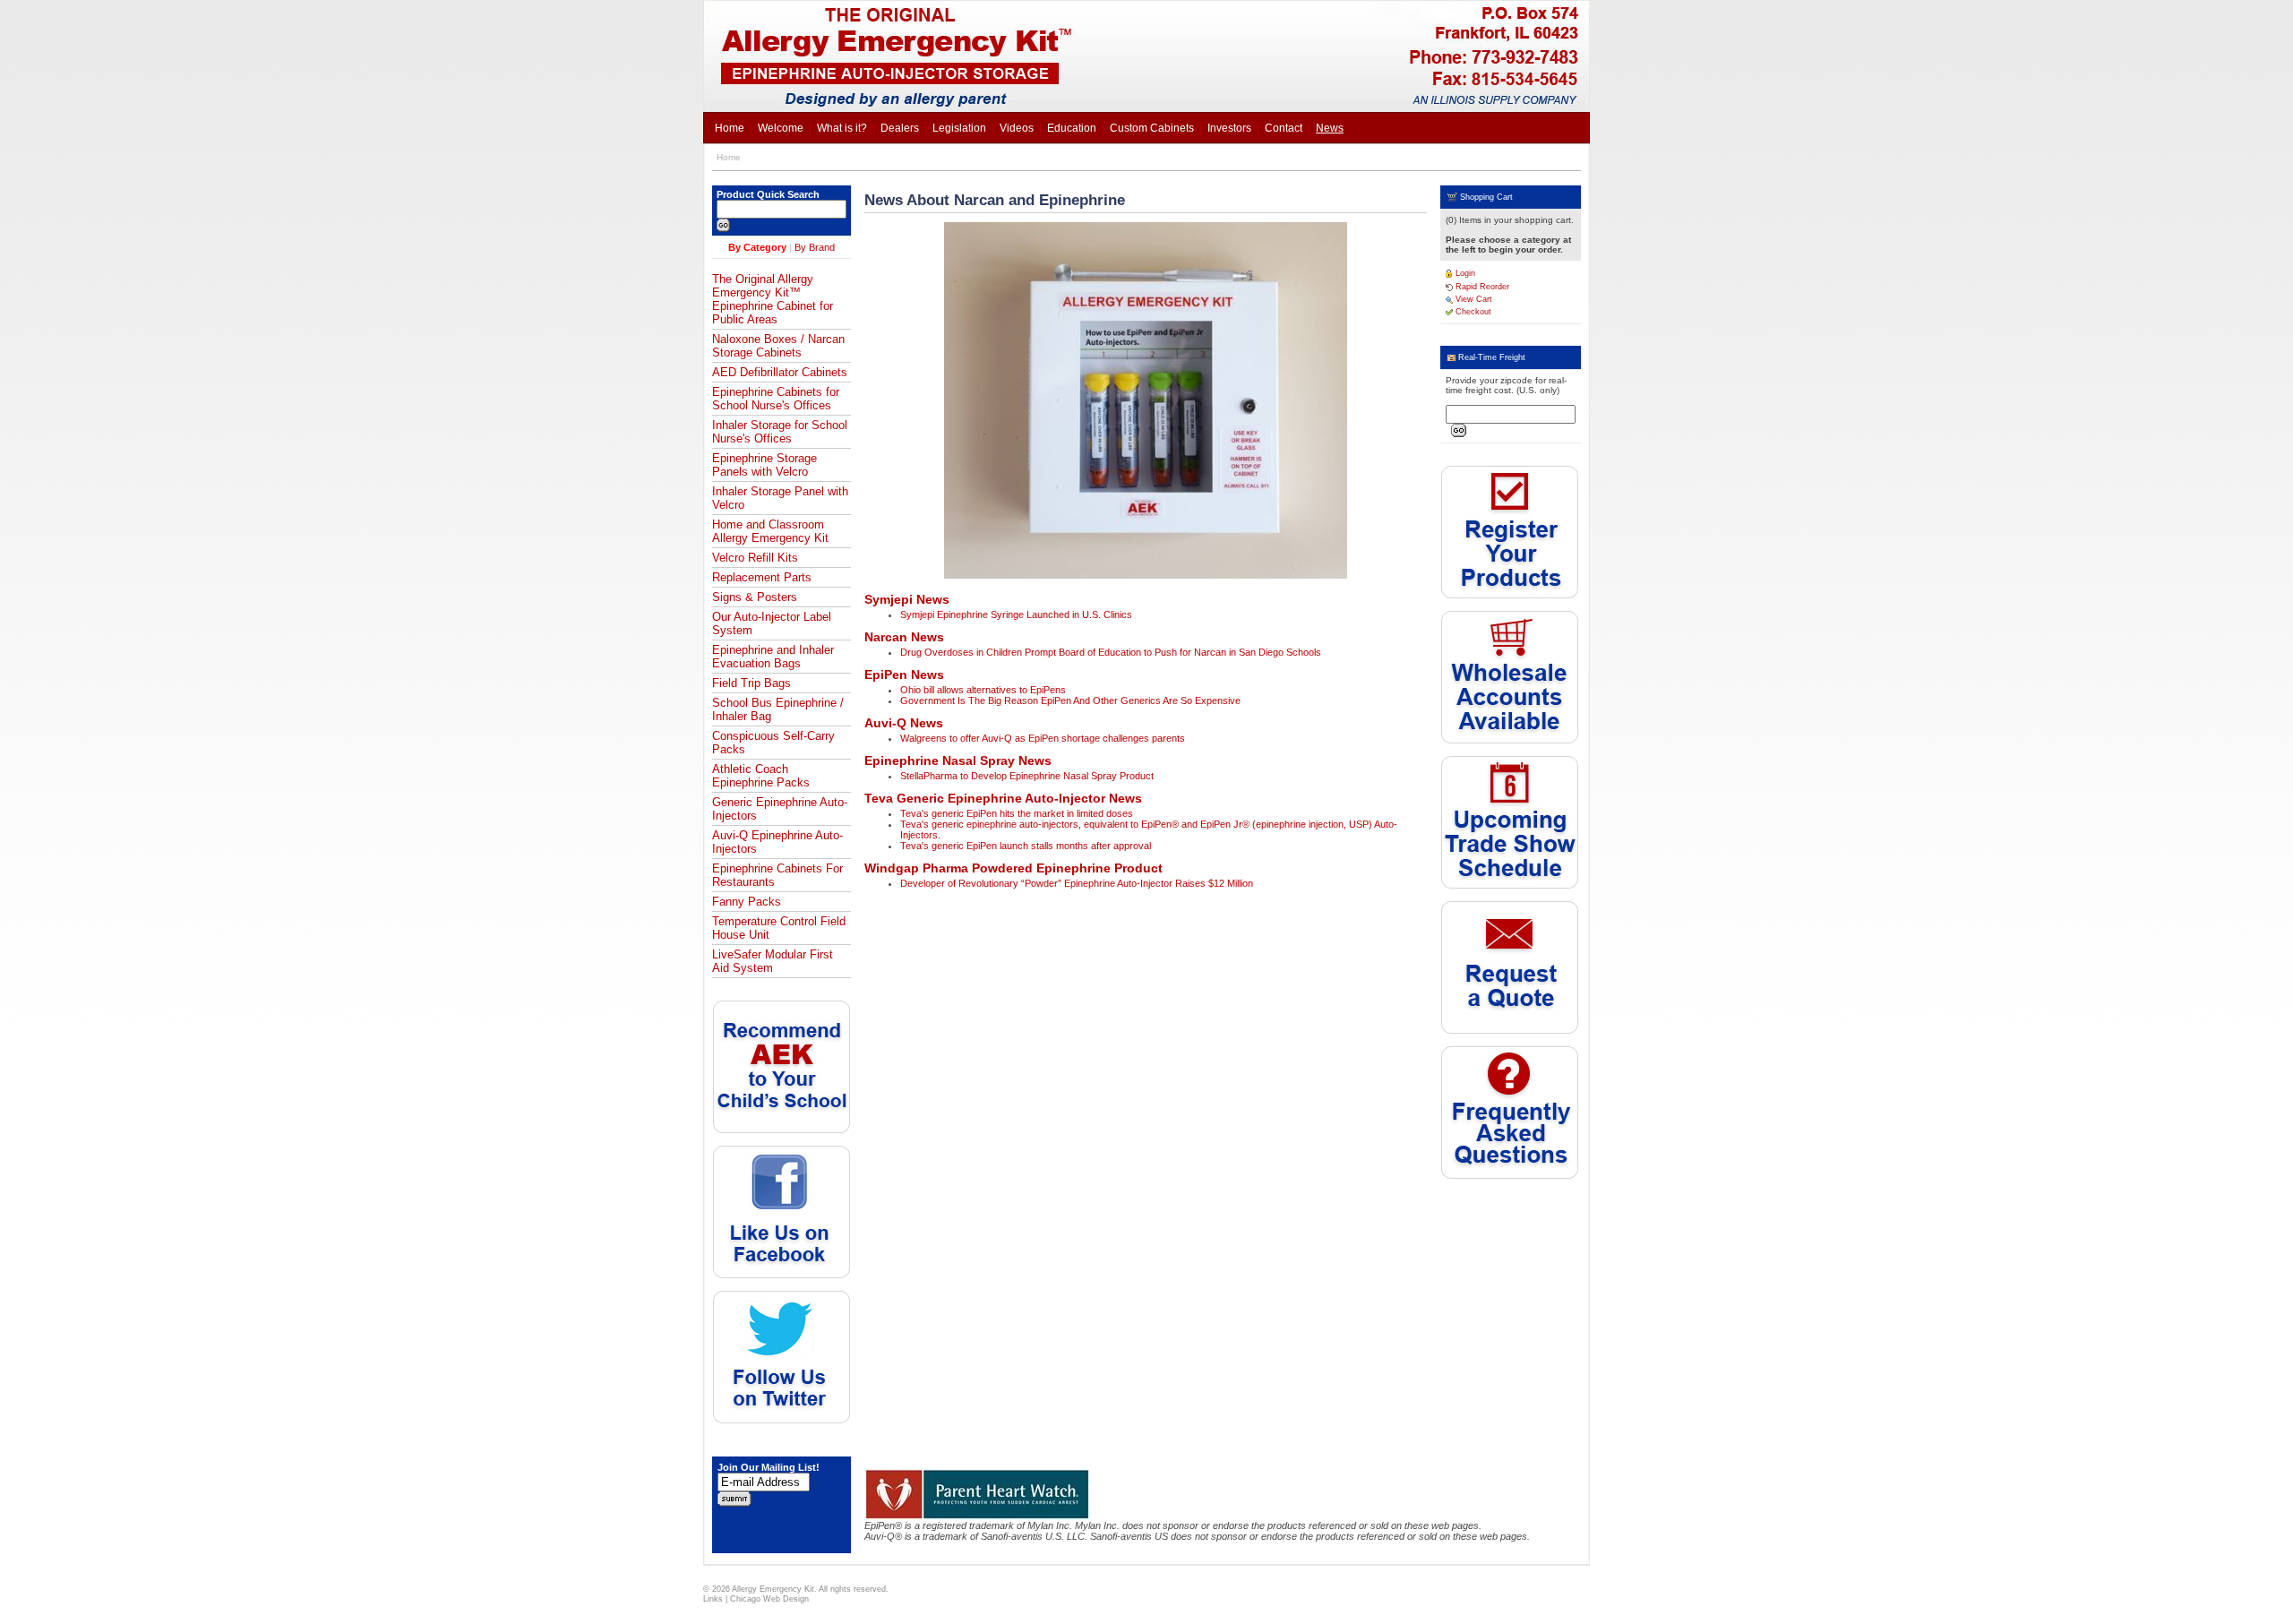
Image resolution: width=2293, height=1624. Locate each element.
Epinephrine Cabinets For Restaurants (777, 875)
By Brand (815, 247)
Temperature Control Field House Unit (779, 928)
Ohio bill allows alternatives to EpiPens (983, 690)
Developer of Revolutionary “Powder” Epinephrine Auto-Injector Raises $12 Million (1077, 883)
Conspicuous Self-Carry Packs (773, 743)
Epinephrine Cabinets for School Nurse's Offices (776, 399)
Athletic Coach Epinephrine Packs (761, 776)
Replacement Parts (762, 577)
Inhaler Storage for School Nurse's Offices (780, 432)
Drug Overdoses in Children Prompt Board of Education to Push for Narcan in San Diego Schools (1111, 652)
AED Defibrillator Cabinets (780, 372)
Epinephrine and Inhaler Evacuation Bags (773, 657)
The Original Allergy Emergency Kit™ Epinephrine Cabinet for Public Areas (773, 299)
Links (713, 1599)
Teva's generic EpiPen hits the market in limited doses (1017, 813)
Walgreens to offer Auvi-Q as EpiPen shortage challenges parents (1043, 738)
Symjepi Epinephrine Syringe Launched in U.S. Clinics (1016, 614)
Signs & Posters (755, 597)
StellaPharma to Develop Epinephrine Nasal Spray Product (1027, 776)
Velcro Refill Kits (755, 558)
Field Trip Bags (751, 683)
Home (729, 157)
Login (1464, 273)
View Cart (1473, 299)
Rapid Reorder (1481, 287)
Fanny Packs (747, 902)
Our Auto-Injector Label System (772, 623)
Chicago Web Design (769, 1599)
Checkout (1472, 312)
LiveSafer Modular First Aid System (773, 961)
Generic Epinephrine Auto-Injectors (780, 809)
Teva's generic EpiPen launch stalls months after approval (1026, 846)
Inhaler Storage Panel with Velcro (780, 498)
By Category (757, 247)
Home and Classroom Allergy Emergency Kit (770, 531)
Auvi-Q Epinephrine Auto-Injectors (777, 842)
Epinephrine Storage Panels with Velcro (764, 465)
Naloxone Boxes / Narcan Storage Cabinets (778, 346)
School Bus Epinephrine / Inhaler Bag (778, 709)
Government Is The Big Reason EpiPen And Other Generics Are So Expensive (1070, 700)
